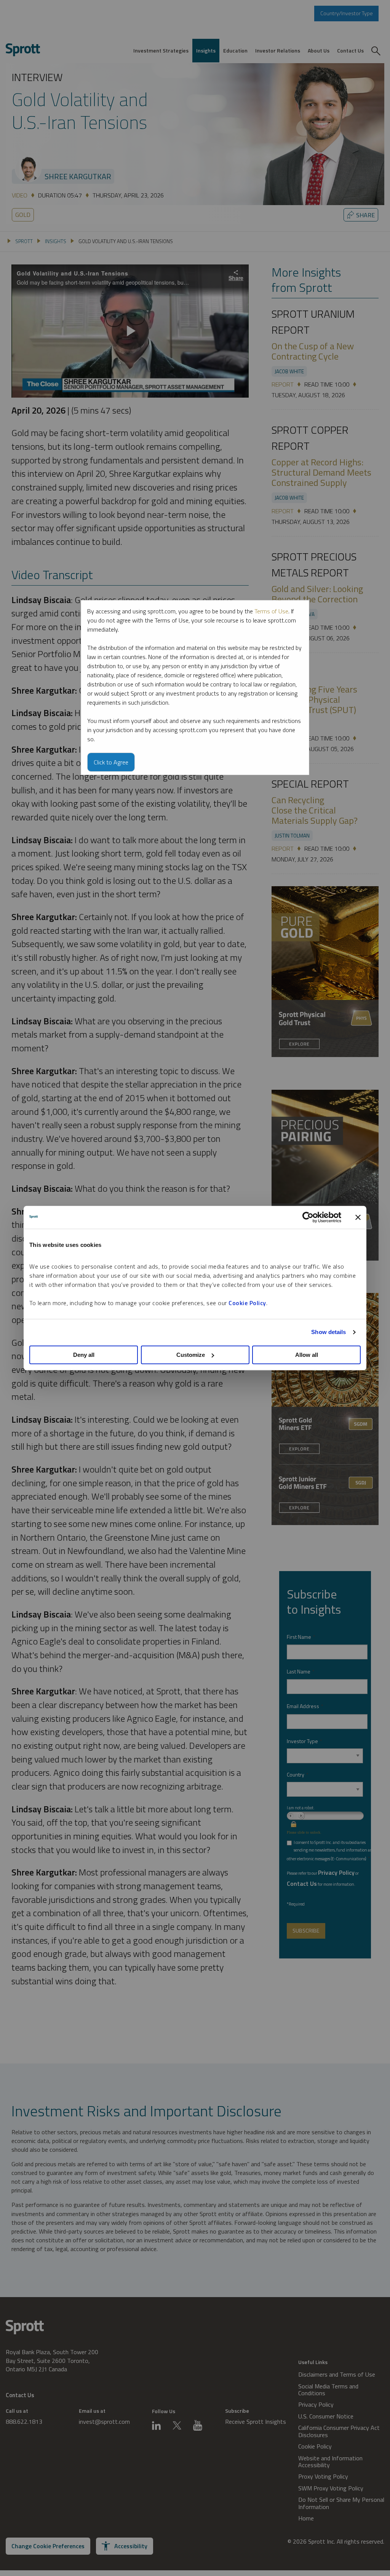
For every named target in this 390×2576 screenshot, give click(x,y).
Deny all (84, 1355)
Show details (328, 1332)
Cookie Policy (247, 1303)
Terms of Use (271, 611)
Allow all (307, 1355)
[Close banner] (358, 1217)
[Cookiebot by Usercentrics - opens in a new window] (308, 1217)
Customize (191, 1355)
